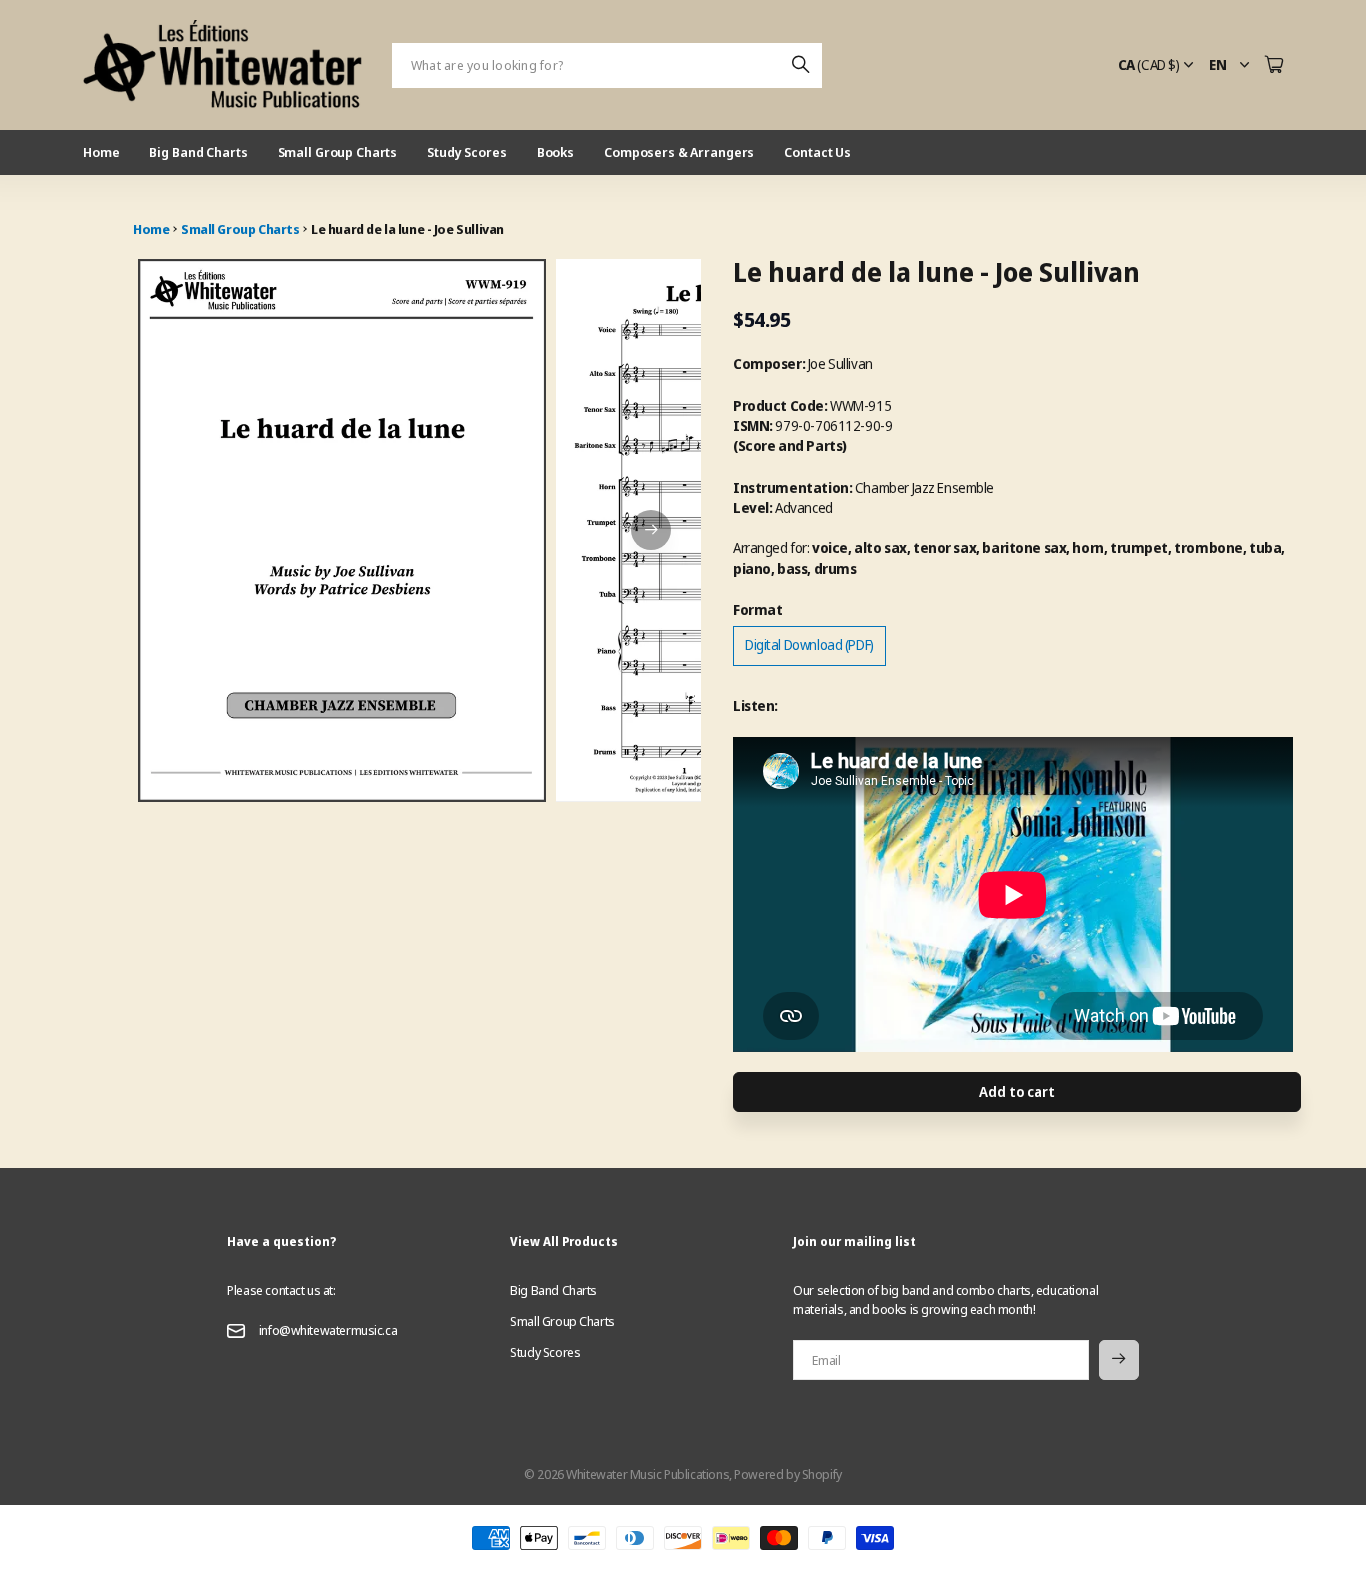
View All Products (564, 1241)
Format (757, 609)
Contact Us (817, 152)
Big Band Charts (198, 152)
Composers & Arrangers (679, 152)
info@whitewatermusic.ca (328, 1330)
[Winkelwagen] (1274, 65)
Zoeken (802, 65)
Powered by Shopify (787, 1474)
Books (555, 152)
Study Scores (466, 152)
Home (101, 152)
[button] (651, 530)
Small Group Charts (338, 152)
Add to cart (1016, 1091)
